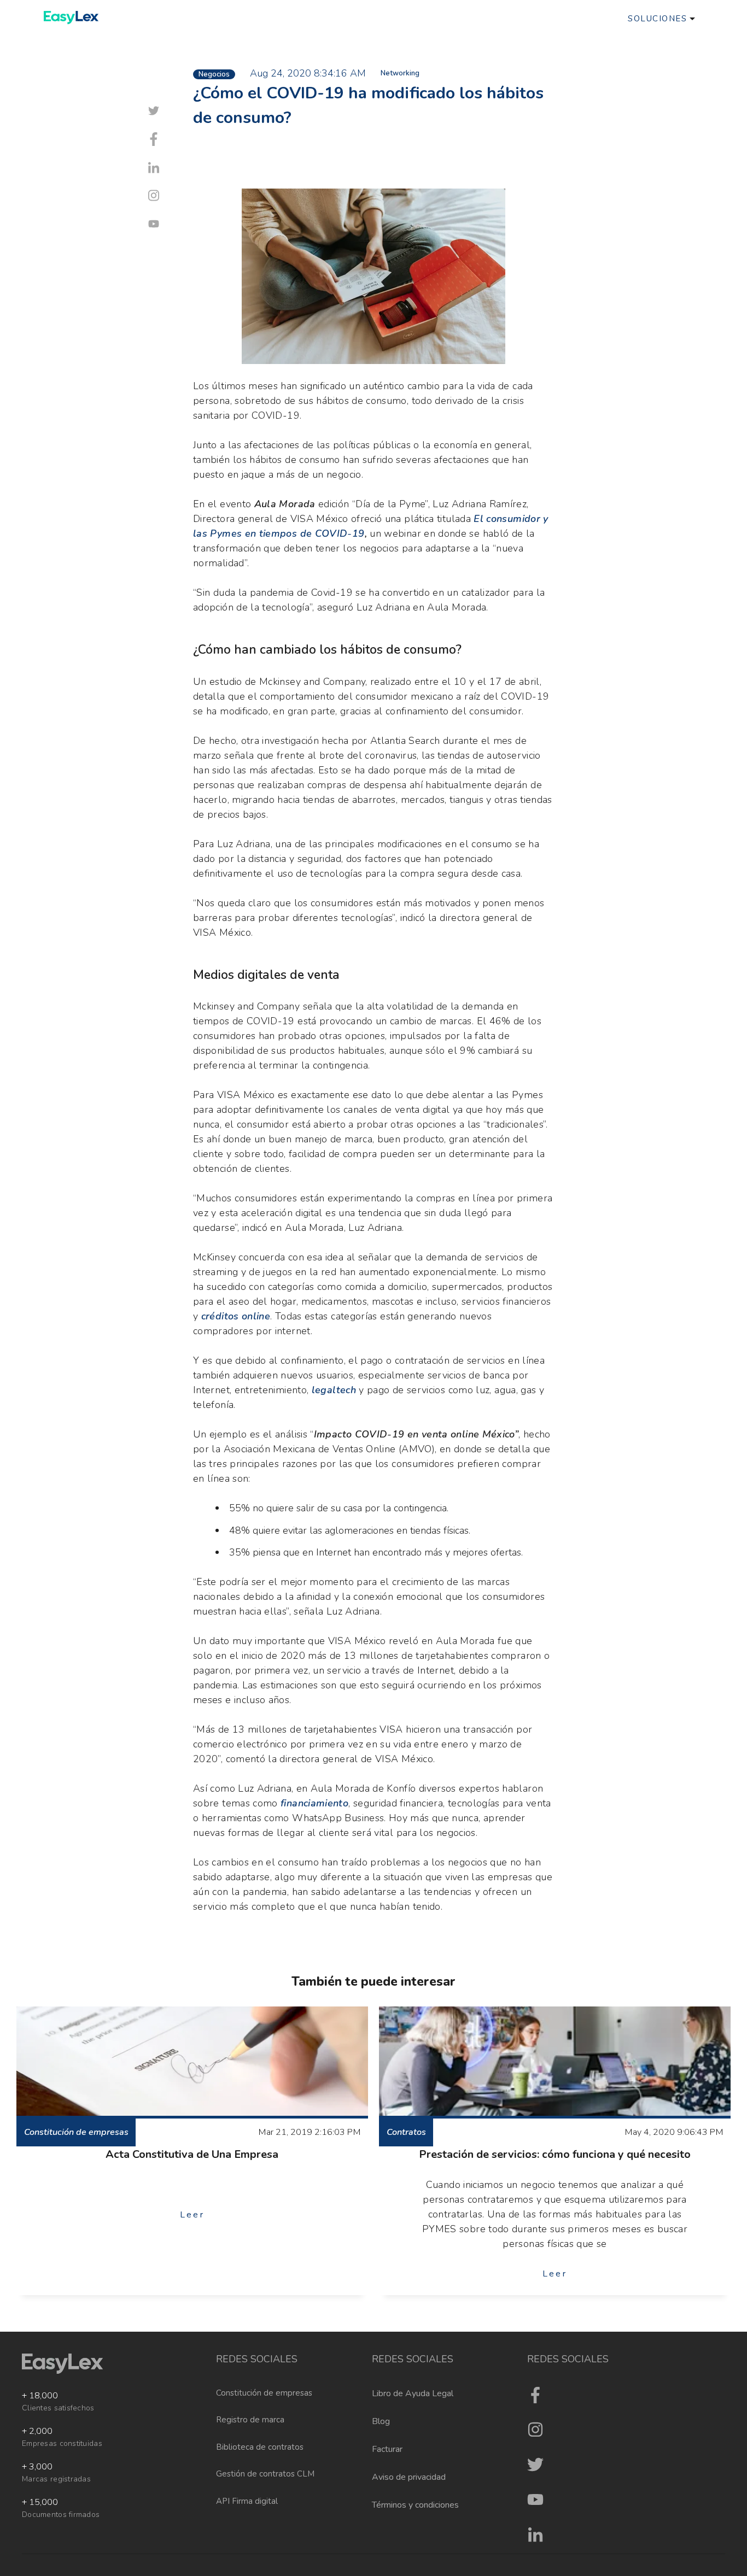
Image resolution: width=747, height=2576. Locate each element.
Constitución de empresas (76, 2132)
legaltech (334, 1390)
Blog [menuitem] (381, 2421)
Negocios (214, 74)
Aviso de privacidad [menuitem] (409, 2477)
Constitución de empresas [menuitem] (264, 2393)
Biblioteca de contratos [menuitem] (260, 2447)
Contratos (406, 2132)
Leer (192, 2215)
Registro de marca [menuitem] (250, 2420)
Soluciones (657, 19)
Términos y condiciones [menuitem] (415, 2505)
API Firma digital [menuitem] (247, 2501)
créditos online (236, 1316)
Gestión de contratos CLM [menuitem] (265, 2474)
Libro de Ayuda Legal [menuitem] (413, 2393)
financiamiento (314, 1803)
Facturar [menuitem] (387, 2449)
